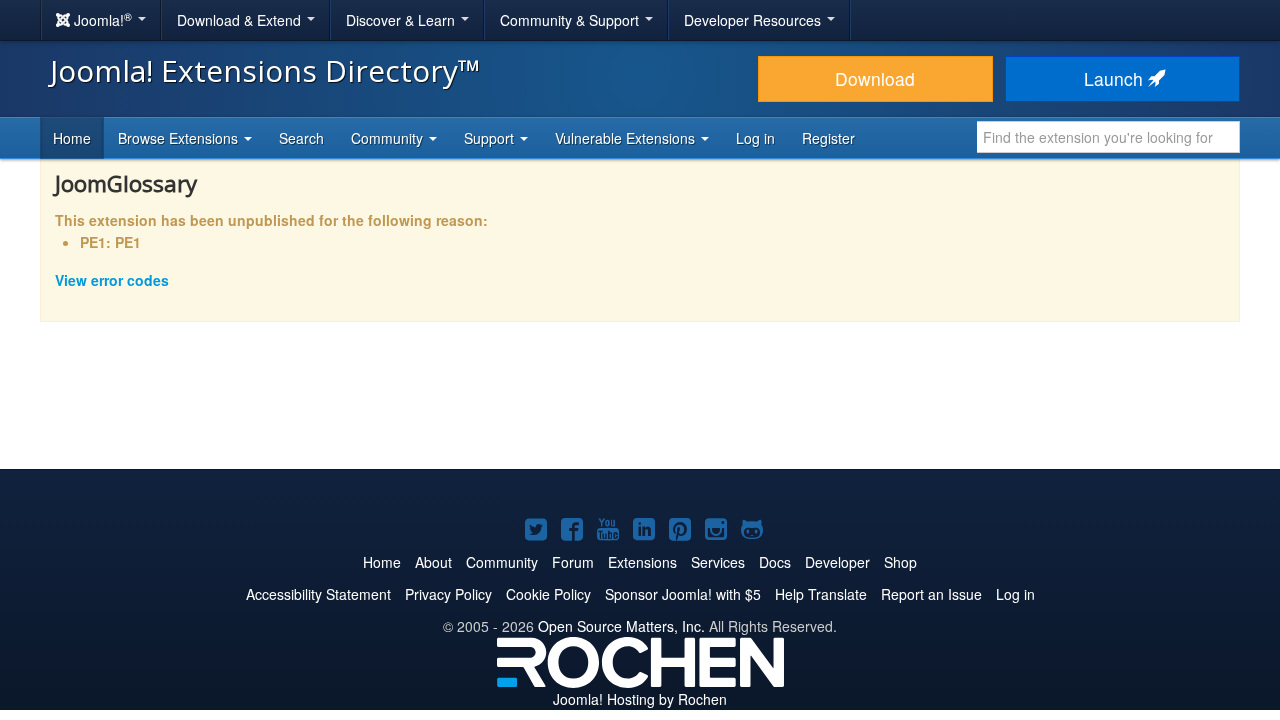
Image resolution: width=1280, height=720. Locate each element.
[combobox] (1108, 137)
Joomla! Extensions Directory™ (265, 70)
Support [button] (491, 138)
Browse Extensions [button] (180, 138)
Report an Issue (931, 594)
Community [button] (389, 138)
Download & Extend (241, 20)
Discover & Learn (402, 20)
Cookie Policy (548, 594)
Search (301, 138)
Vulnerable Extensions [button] (627, 138)
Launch (1116, 78)
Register (828, 138)
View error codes (112, 280)
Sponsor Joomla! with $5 (683, 594)
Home (72, 138)
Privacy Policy (448, 594)
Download (875, 78)
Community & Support (571, 20)
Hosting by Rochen (640, 699)
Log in (755, 138)
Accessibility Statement (318, 594)
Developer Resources (754, 20)
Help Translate (821, 594)
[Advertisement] (640, 409)
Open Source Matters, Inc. (621, 626)
